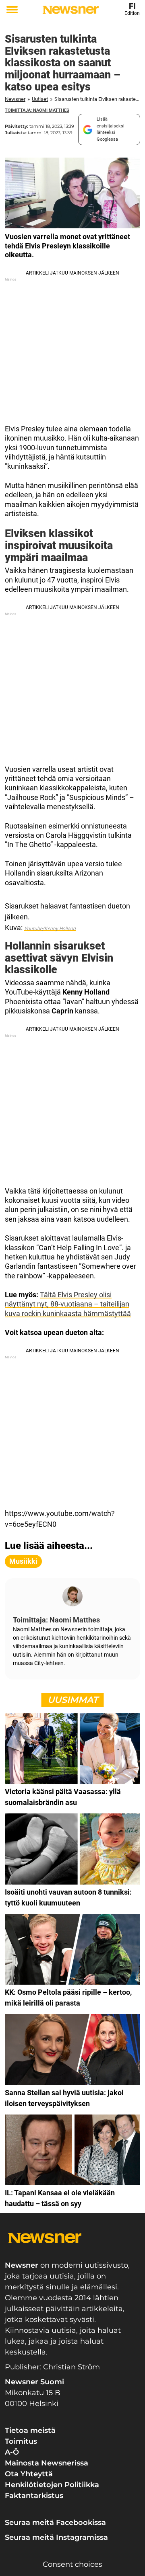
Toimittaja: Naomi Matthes (37, 110)
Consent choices (72, 2564)
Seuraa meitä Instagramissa (56, 2537)
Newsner (15, 99)
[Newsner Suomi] (71, 10)
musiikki (23, 1561)
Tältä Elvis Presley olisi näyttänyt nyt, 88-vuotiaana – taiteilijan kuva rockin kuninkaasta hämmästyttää (68, 1304)
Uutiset (40, 99)
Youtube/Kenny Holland (50, 929)
